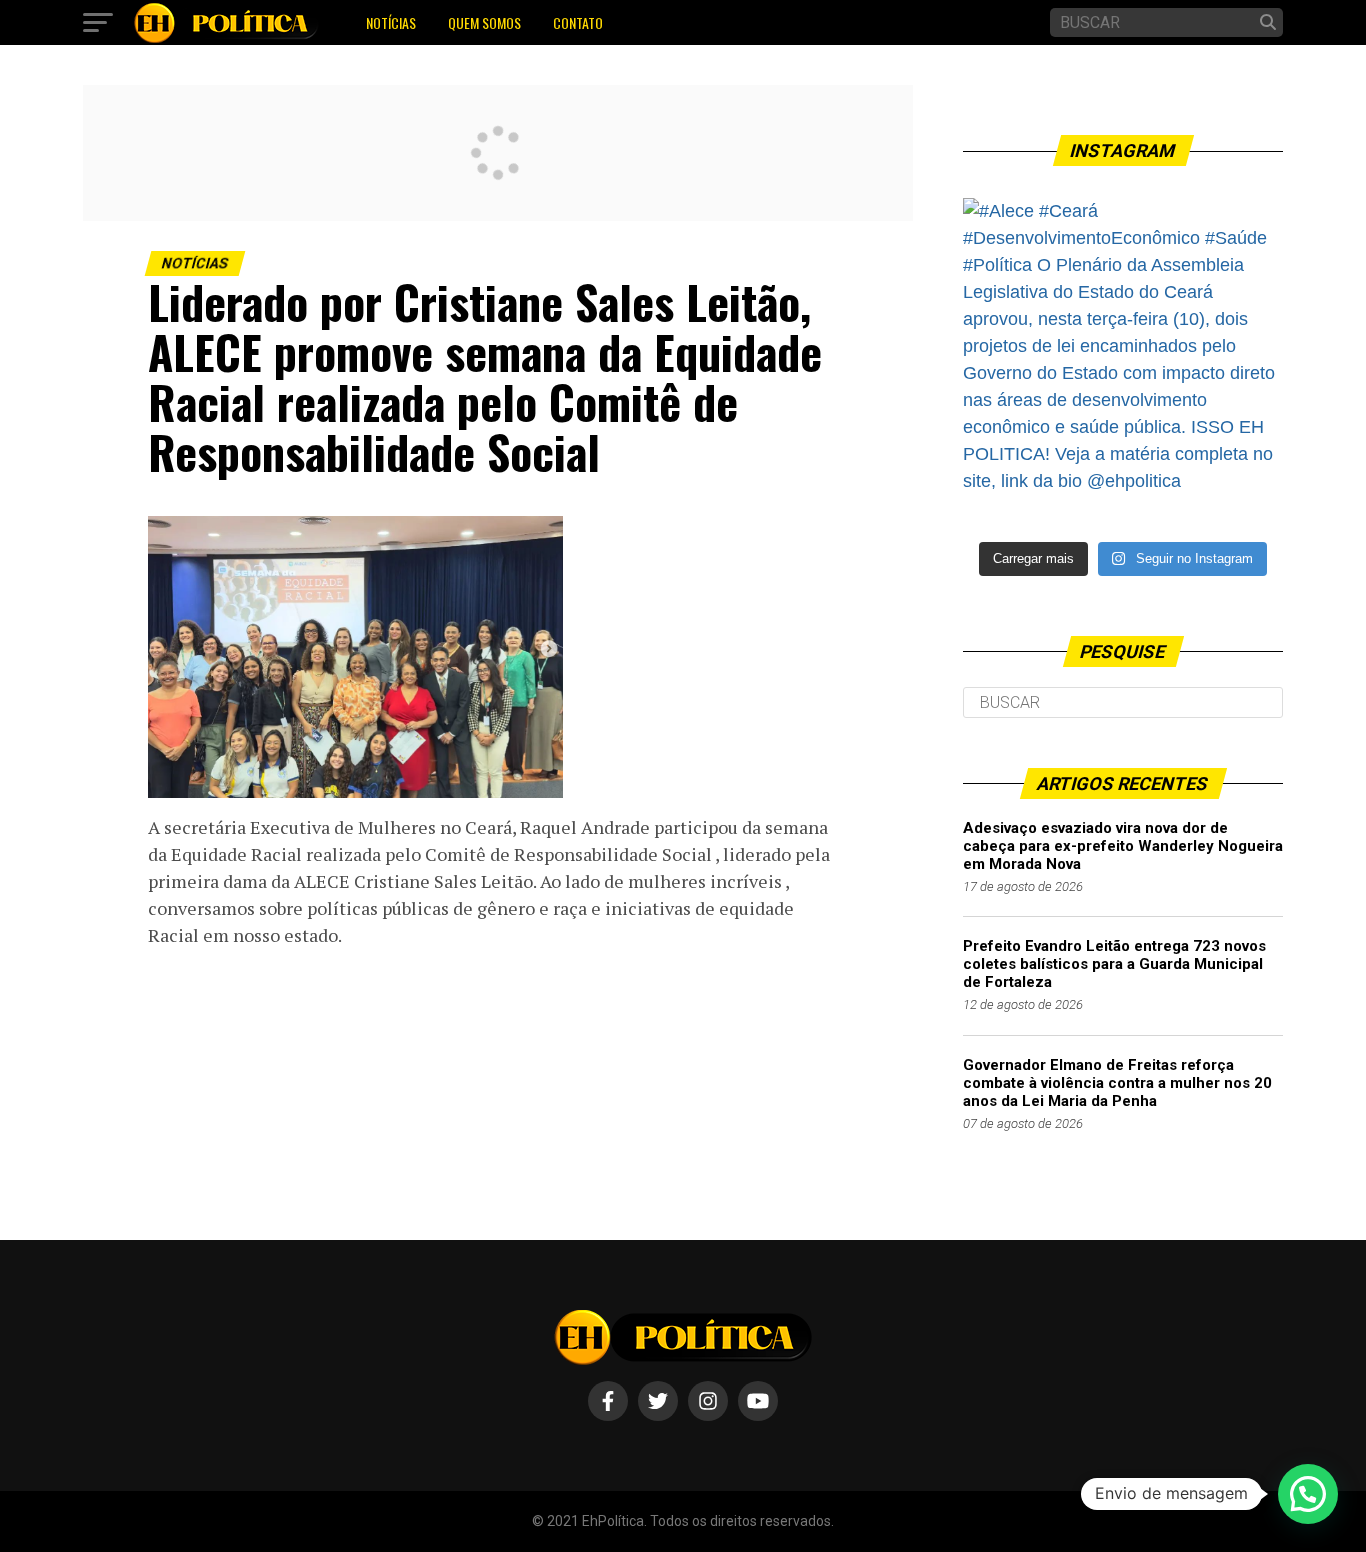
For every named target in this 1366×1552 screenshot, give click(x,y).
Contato (578, 22)
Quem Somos (484, 22)
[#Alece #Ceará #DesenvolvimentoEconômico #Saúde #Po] (1123, 358)
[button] (1308, 1494)
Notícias (391, 22)
